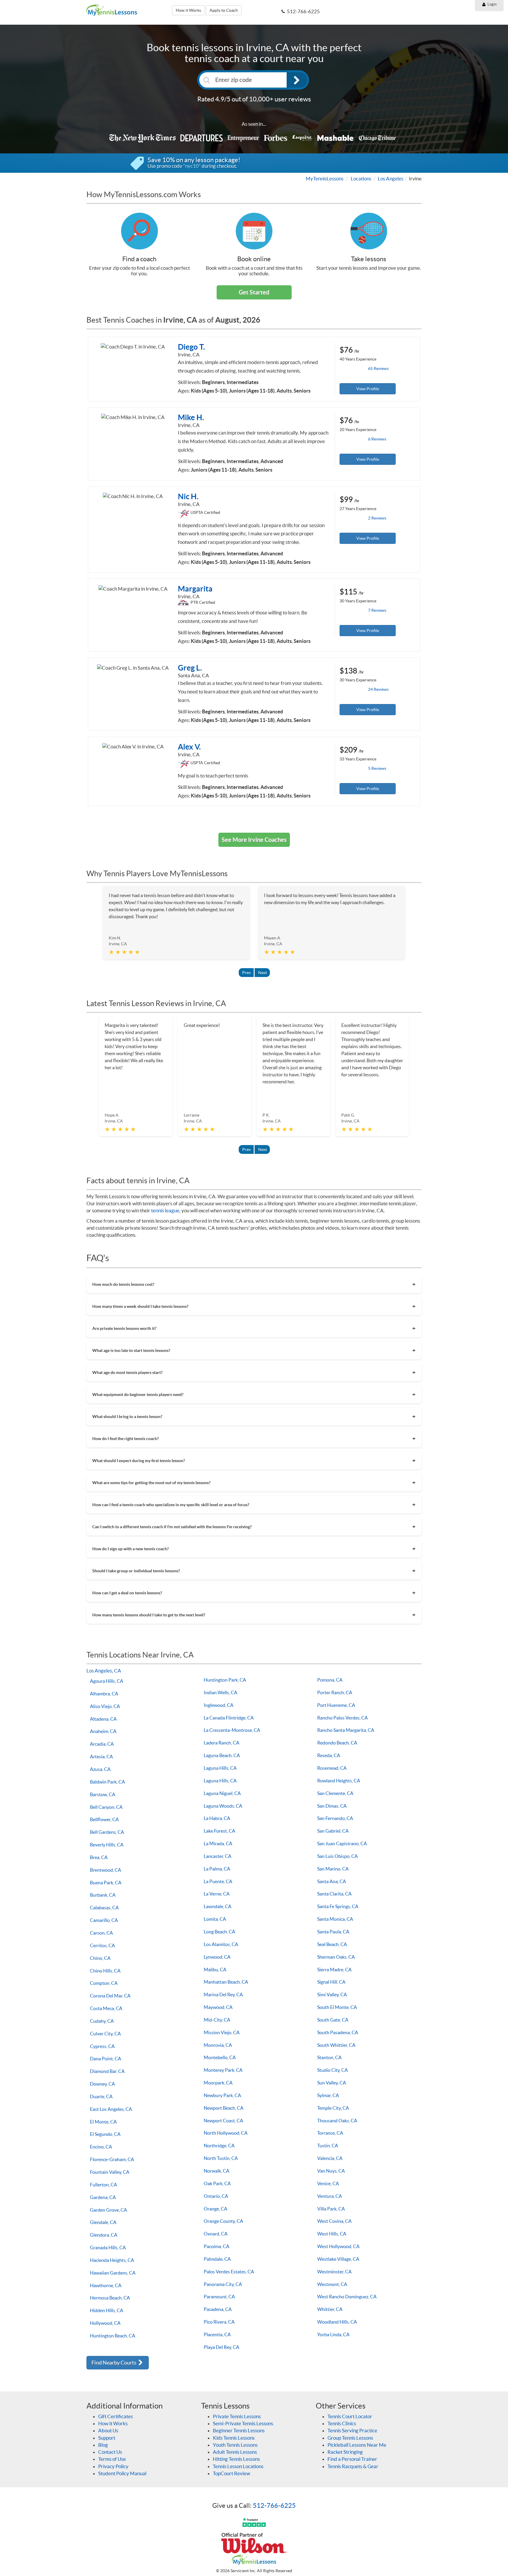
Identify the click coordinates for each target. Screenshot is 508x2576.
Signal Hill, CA (331, 1982)
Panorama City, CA (223, 2284)
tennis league (165, 1210)
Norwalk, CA (217, 2171)
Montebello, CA (220, 2057)
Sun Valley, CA (332, 2083)
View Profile (368, 389)
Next (263, 973)
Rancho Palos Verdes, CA (342, 1718)
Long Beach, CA (219, 1932)
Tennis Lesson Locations (238, 2466)
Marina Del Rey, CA (223, 1995)
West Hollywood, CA (338, 2246)
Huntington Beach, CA (113, 2336)
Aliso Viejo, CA (105, 1706)
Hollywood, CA (105, 2323)
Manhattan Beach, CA (226, 1982)
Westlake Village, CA (338, 2259)
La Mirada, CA (218, 1843)
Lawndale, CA (218, 1906)
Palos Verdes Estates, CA (229, 2272)
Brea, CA (99, 1857)
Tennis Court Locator (350, 2416)
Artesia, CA (101, 1757)
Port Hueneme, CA (336, 1705)
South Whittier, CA (336, 2045)
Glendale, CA (103, 2222)
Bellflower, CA (104, 1819)
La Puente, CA (218, 1881)
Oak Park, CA (217, 2183)
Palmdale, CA (217, 2259)
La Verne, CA (217, 1894)
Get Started (254, 292)
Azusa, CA (100, 1769)
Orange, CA (215, 2209)
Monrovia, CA (218, 2045)
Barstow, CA (103, 1794)
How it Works (188, 10)
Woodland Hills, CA (337, 2322)
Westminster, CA (334, 2272)
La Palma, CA (217, 1869)
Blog (103, 2445)
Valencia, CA (330, 2158)
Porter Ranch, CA (335, 1692)
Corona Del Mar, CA (110, 1996)
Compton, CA (104, 1983)
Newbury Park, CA (222, 2095)
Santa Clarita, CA (334, 1894)
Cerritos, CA (102, 1945)
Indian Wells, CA (220, 1692)
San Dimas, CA (332, 1806)
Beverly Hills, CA (107, 1845)
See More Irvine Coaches (254, 840)
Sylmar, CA (328, 2095)
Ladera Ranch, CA (222, 1743)
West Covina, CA (334, 2221)
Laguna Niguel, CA (222, 1793)
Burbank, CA (103, 1895)
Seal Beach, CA (332, 1944)
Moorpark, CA (218, 2083)
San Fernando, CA (335, 1818)
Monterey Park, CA (223, 2070)
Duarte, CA (101, 2096)
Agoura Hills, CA (107, 1681)
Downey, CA (102, 2084)
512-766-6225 (274, 2505)
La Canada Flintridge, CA (229, 1718)
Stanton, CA (329, 2057)
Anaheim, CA (103, 1731)
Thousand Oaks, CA (337, 2121)
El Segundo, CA (105, 2134)
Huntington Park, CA (225, 1680)
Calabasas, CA (104, 1908)
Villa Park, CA (331, 2209)
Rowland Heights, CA (339, 1781)
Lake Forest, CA (219, 1831)
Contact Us (110, 2452)
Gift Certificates (116, 2416)
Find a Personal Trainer (352, 2459)
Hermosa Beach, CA (110, 2298)
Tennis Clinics (342, 2423)
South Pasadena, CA (338, 2032)
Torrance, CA (330, 2133)
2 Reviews (377, 518)
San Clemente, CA (335, 1793)
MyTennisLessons (325, 179)
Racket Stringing (345, 2452)
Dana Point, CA (106, 2059)
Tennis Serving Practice (352, 2430)
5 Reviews (377, 768)
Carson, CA (101, 1933)
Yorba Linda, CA (333, 2334)
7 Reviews (377, 610)
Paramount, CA (219, 2297)
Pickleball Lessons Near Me (357, 2445)
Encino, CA (101, 2147)
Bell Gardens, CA (107, 1832)
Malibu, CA (215, 1970)
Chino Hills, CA (105, 1971)
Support (107, 2438)
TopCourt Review (232, 2473)
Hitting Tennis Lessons (236, 2459)
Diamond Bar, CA (107, 2071)
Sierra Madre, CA (334, 1970)
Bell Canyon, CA (106, 1807)
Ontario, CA (216, 2196)
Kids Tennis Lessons (234, 2438)
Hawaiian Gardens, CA (113, 2273)
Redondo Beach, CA (337, 1743)
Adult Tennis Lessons (235, 2452)
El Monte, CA (103, 2122)
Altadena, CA (103, 1719)
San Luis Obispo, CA (337, 1856)
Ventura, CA (330, 2196)
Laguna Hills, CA (220, 1768)
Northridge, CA (219, 2146)
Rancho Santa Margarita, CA (346, 1730)
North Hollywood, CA (226, 2133)
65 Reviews (378, 368)
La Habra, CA (217, 1818)
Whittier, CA (330, 2309)
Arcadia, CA (102, 1744)
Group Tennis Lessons (350, 2438)
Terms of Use (112, 2459)
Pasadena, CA (218, 2309)
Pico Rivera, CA (219, 2322)
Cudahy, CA (102, 2021)
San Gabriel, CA (333, 1831)
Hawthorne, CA (106, 2285)
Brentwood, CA (106, 1870)
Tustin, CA (328, 2146)
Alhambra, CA (104, 1694)
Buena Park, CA (106, 1883)
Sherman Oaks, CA (336, 1957)
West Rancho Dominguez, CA (347, 2297)
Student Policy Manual (122, 2473)
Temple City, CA (333, 2108)
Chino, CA (100, 1958)
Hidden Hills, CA (107, 2310)
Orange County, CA (223, 2221)
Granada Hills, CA (108, 2247)
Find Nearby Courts (114, 2363)
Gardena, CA (103, 2197)
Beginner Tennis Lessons (239, 2430)
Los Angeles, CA (104, 1671)
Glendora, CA (104, 2235)
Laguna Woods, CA (223, 1806)
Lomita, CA (215, 1919)
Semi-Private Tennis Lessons (243, 2423)
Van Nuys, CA (331, 2171)
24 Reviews (378, 689)
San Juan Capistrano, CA (342, 1843)
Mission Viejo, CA (222, 2032)
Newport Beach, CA (224, 2108)
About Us (108, 2430)
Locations (361, 179)
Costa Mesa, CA (106, 2008)
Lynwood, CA (217, 1957)
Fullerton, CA (103, 2185)
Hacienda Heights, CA (112, 2260)
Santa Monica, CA (335, 1919)
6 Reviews (377, 439)
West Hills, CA (332, 2234)
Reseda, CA (329, 1755)
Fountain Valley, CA (110, 2172)
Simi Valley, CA (332, 1995)
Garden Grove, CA (108, 2210)
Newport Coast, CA (223, 2121)
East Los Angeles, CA (111, 2109)
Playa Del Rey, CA (222, 2347)
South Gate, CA (333, 2020)
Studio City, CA (332, 2070)
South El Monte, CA (337, 2007)
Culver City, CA (105, 2034)
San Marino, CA (333, 1869)
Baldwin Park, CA (107, 1782)
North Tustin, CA (221, 2158)
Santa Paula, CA (333, 1932)
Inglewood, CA (219, 1705)
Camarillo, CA (104, 1920)
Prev (247, 973)
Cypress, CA (102, 2046)
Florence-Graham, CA (112, 2159)
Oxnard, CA (216, 2234)
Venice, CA (328, 2183)
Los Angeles (391, 179)
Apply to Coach (224, 10)
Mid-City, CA (217, 2020)
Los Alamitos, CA (221, 1944)
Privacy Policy (113, 2466)
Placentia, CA (217, 2334)
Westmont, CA (332, 2284)
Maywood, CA (218, 2007)
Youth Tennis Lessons (235, 2445)
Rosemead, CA (332, 1768)
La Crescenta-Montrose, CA (232, 1730)
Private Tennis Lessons (237, 2416)
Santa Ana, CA (332, 1881)
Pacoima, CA (217, 2246)
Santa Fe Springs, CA (338, 1906)
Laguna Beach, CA (222, 1755)
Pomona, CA (330, 1680)
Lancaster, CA (218, 1856)
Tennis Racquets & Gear (353, 2466)
